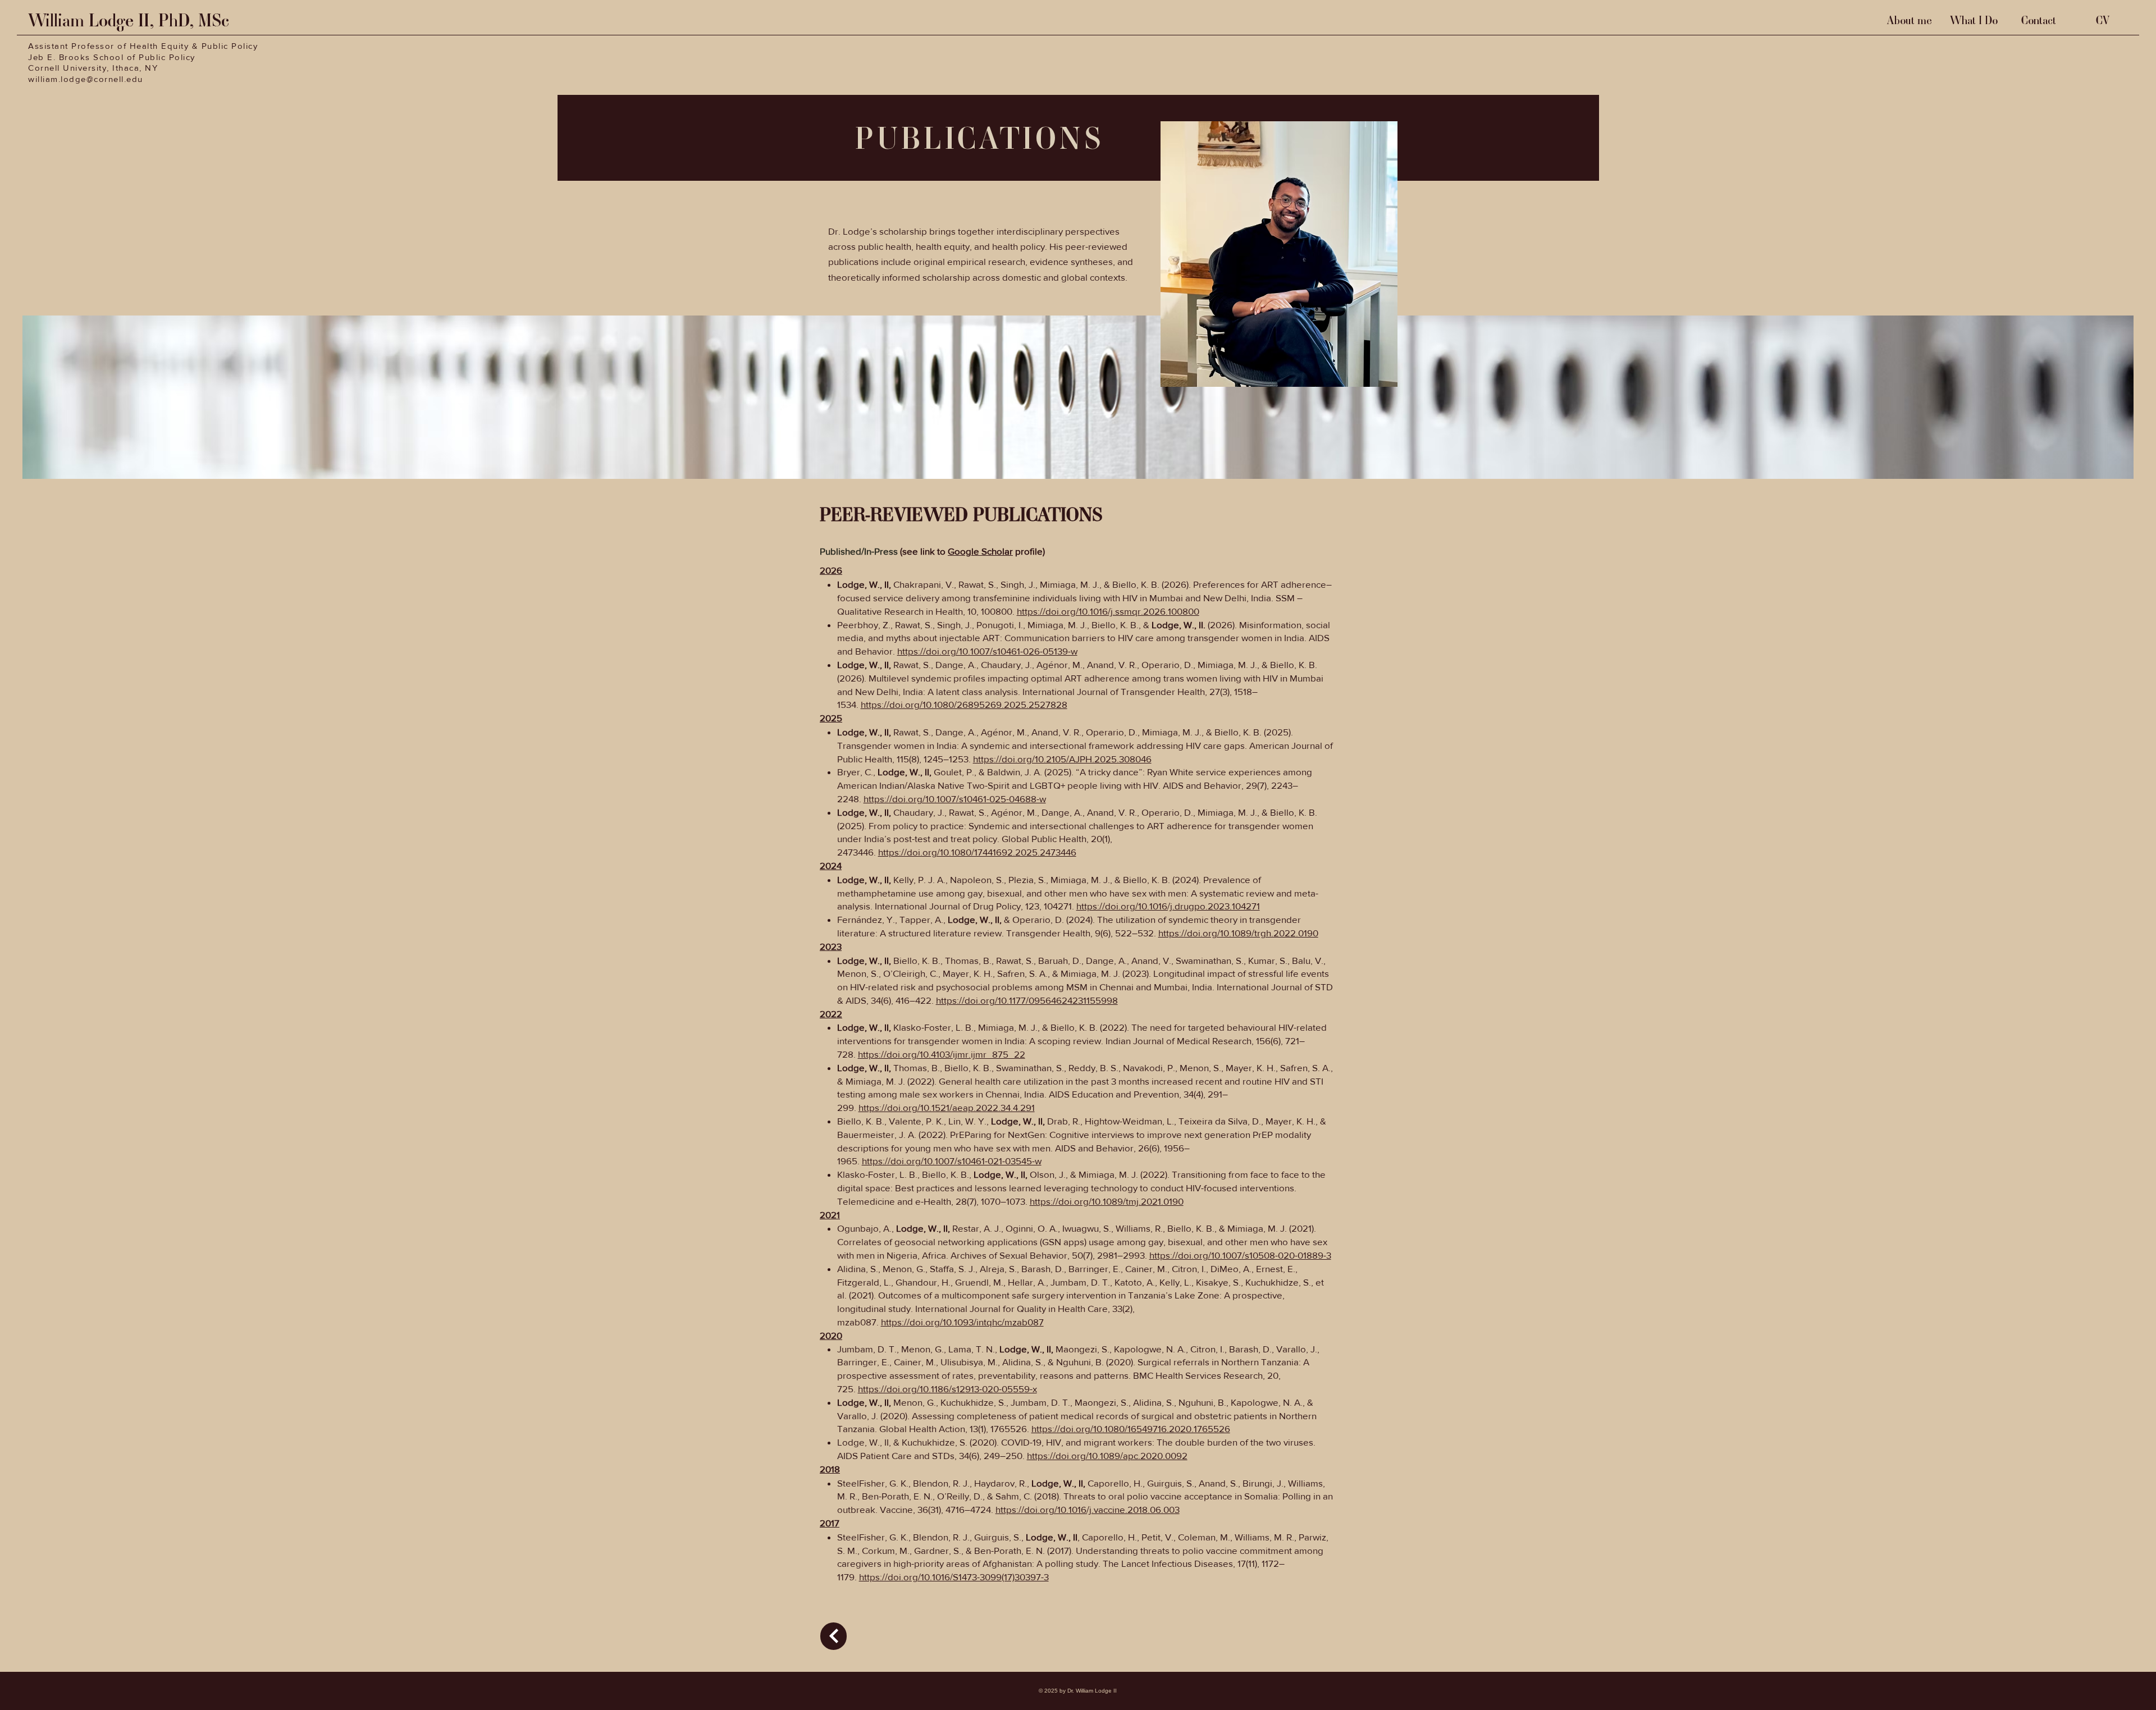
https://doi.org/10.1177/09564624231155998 (1027, 1000)
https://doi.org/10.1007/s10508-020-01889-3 (1240, 1255)
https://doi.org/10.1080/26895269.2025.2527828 (964, 704)
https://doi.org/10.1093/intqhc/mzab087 (962, 1322)
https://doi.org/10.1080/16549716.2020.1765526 (1131, 1428)
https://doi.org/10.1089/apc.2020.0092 (1107, 1455)
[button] (1974, 20)
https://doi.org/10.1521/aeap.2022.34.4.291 (947, 1107)
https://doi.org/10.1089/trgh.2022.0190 (1238, 933)
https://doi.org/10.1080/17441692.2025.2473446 (977, 852)
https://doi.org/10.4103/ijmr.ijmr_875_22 (942, 1054)
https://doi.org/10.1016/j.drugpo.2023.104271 (1168, 906)
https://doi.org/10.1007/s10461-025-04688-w (955, 799)
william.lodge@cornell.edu (86, 79)
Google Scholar (980, 551)
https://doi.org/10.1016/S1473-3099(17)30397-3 (954, 1577)
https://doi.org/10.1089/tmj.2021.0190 (1107, 1201)
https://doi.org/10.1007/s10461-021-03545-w (952, 1161)
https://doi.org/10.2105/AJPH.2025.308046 (1062, 759)
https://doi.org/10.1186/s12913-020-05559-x (947, 1389)
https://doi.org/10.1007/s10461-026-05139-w (987, 651)
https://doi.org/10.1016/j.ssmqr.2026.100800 (1108, 611)
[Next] (833, 1636)
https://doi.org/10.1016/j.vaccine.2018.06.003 (1088, 1509)
